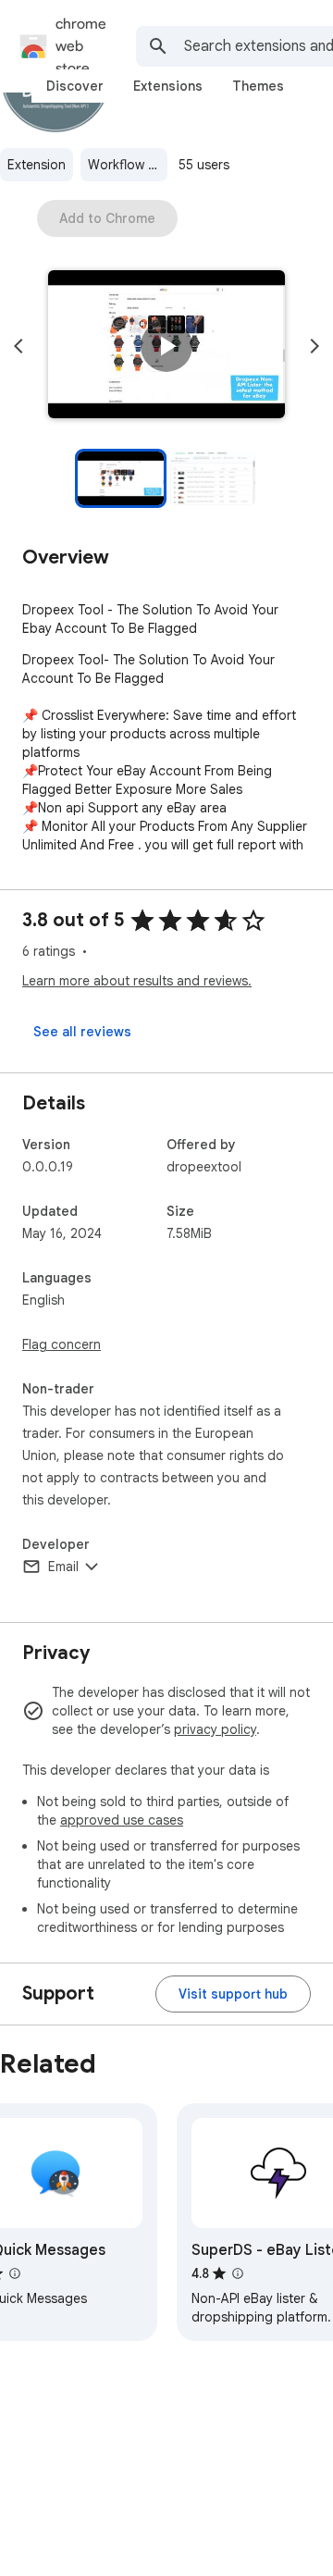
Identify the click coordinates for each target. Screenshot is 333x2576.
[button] (166, 346)
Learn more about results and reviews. (137, 981)
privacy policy (215, 1729)
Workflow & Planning (128, 165)
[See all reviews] (82, 1032)
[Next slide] (314, 346)
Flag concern (62, 1344)
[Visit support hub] (233, 1994)
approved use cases (122, 1820)
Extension (37, 165)
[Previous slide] (18, 346)
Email (63, 1567)
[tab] (75, 86)
